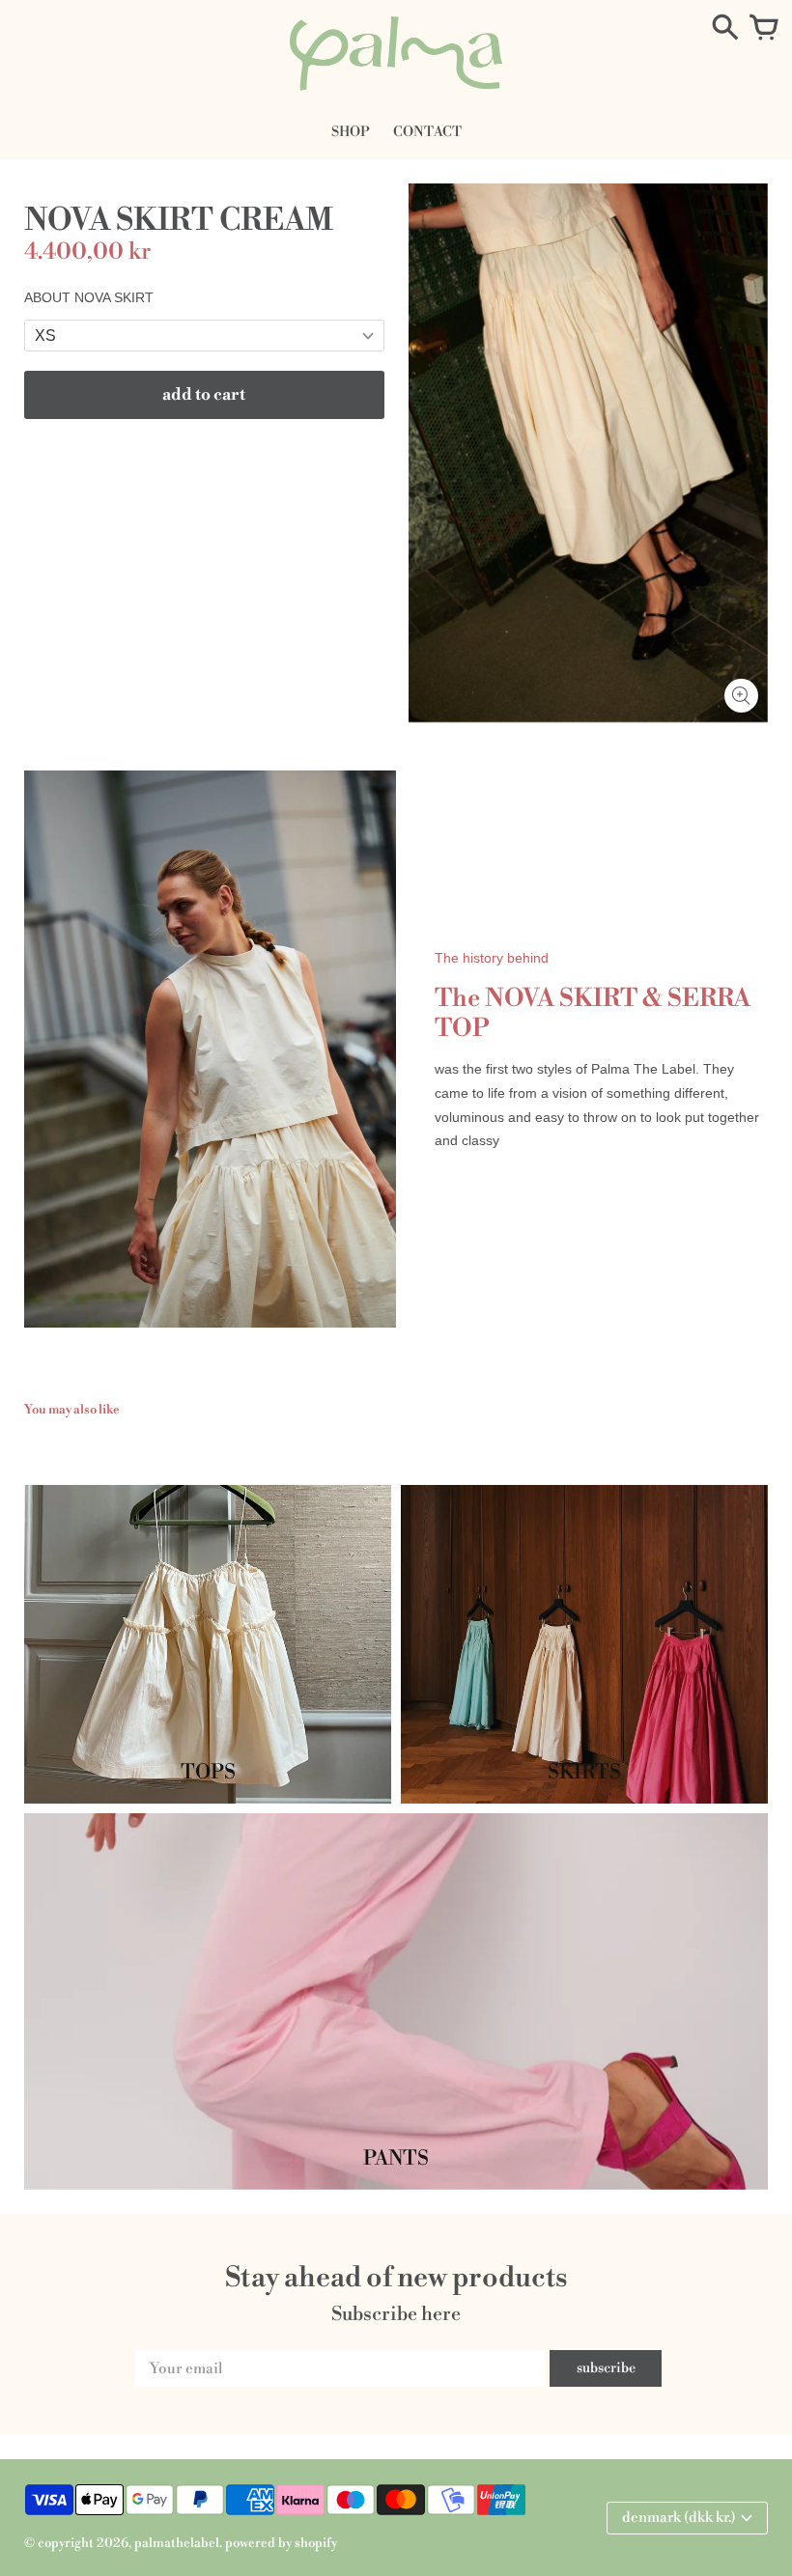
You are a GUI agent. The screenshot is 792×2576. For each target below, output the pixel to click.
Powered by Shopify (281, 2543)
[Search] (725, 29)
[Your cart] (764, 29)
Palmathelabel (177, 2543)
